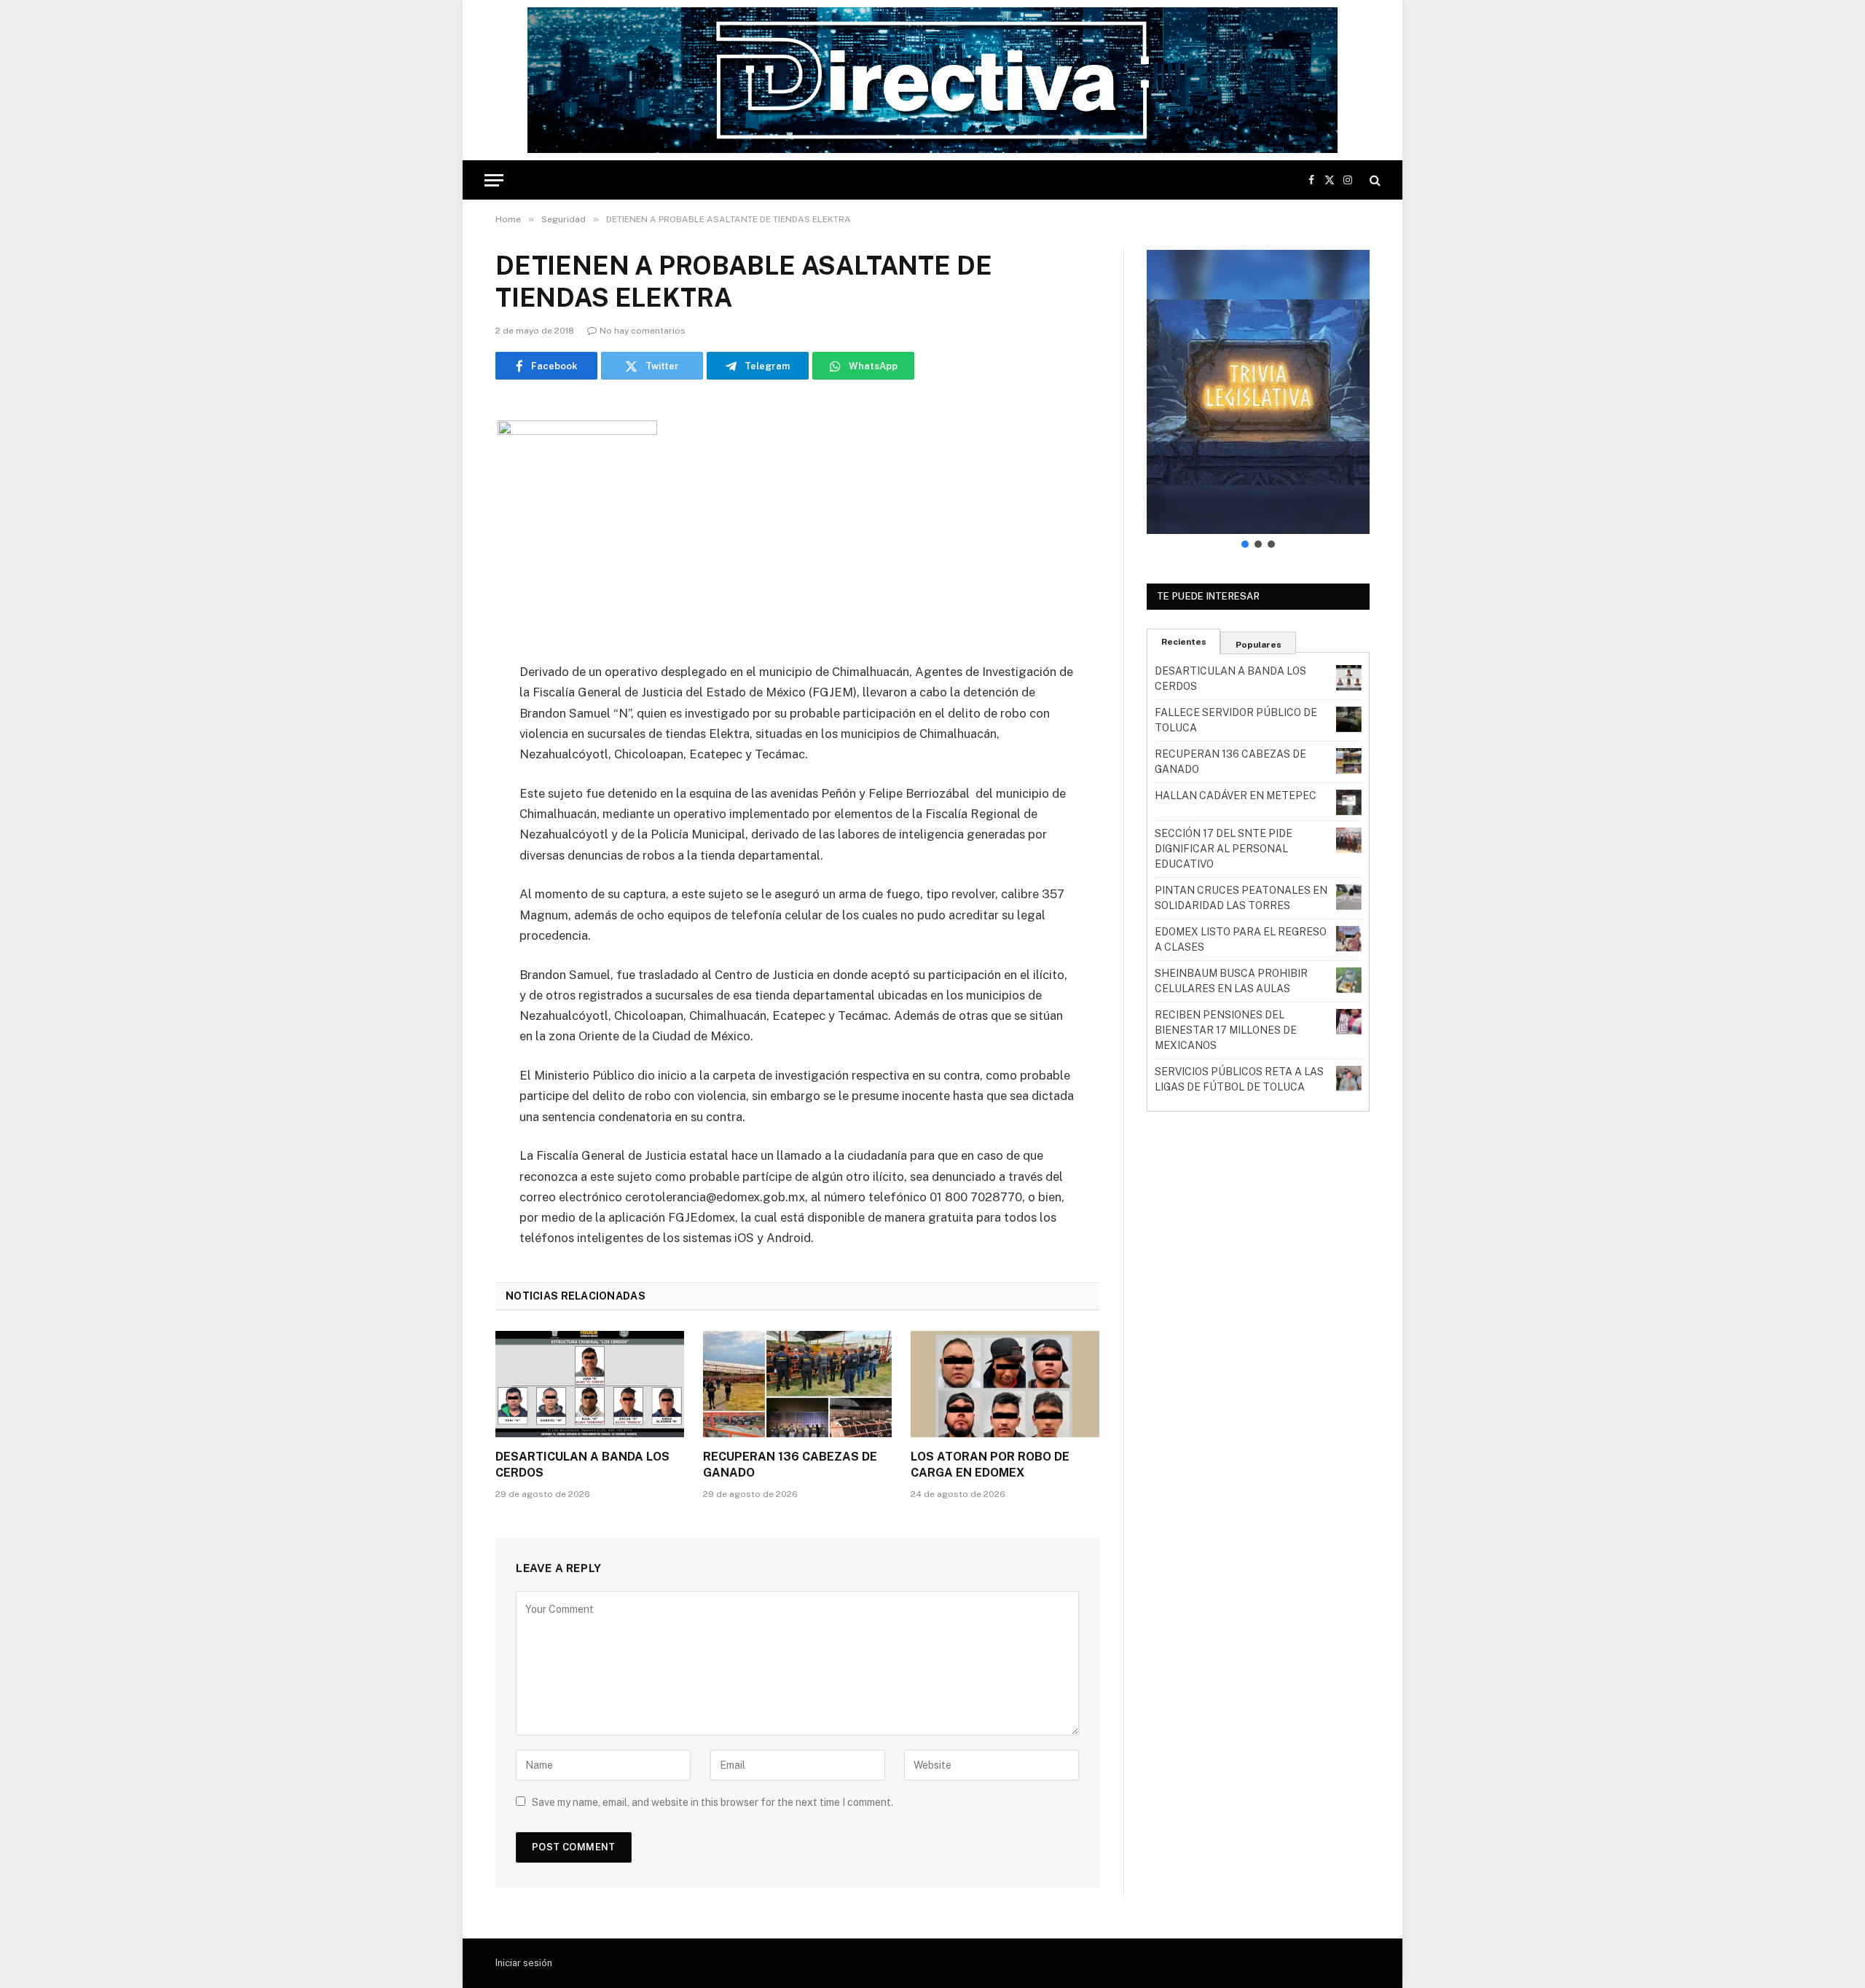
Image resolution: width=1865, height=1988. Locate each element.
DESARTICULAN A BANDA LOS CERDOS (582, 1465)
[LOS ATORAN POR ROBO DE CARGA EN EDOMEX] (1005, 1384)
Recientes (1184, 642)
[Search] (1374, 180)
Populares (1259, 645)
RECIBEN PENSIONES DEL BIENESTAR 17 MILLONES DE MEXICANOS (1226, 1030)
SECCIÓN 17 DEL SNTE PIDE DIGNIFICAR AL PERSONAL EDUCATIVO (1224, 849)
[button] (1258, 392)
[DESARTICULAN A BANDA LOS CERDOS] (590, 1384)
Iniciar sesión (524, 1963)
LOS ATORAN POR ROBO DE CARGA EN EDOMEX (990, 1465)
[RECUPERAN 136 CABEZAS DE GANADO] (797, 1384)
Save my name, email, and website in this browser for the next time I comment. (712, 1802)
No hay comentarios (643, 331)
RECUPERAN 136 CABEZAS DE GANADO (790, 1465)
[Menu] (494, 180)
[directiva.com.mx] (932, 80)
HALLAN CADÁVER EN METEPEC (1236, 795)
